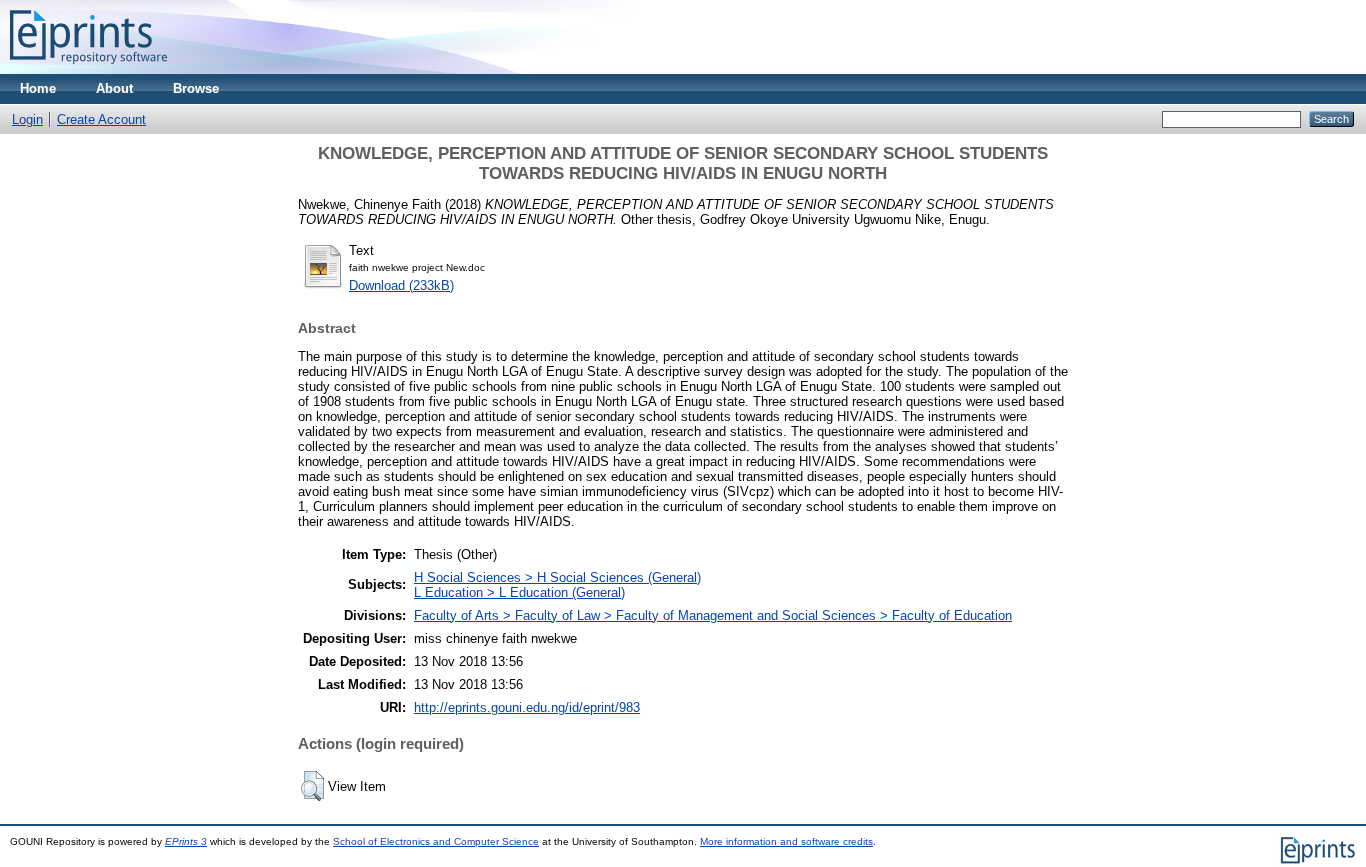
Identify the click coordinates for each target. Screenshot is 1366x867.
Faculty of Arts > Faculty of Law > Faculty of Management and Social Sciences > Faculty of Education (713, 615)
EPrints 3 (186, 841)
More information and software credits (786, 841)
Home (38, 88)
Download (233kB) (401, 285)
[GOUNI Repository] (88, 69)
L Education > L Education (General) (519, 592)
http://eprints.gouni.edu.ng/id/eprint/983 (527, 707)
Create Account (101, 119)
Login (27, 119)
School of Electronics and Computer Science (436, 841)
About (114, 88)
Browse (196, 88)
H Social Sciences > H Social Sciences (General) (557, 577)
